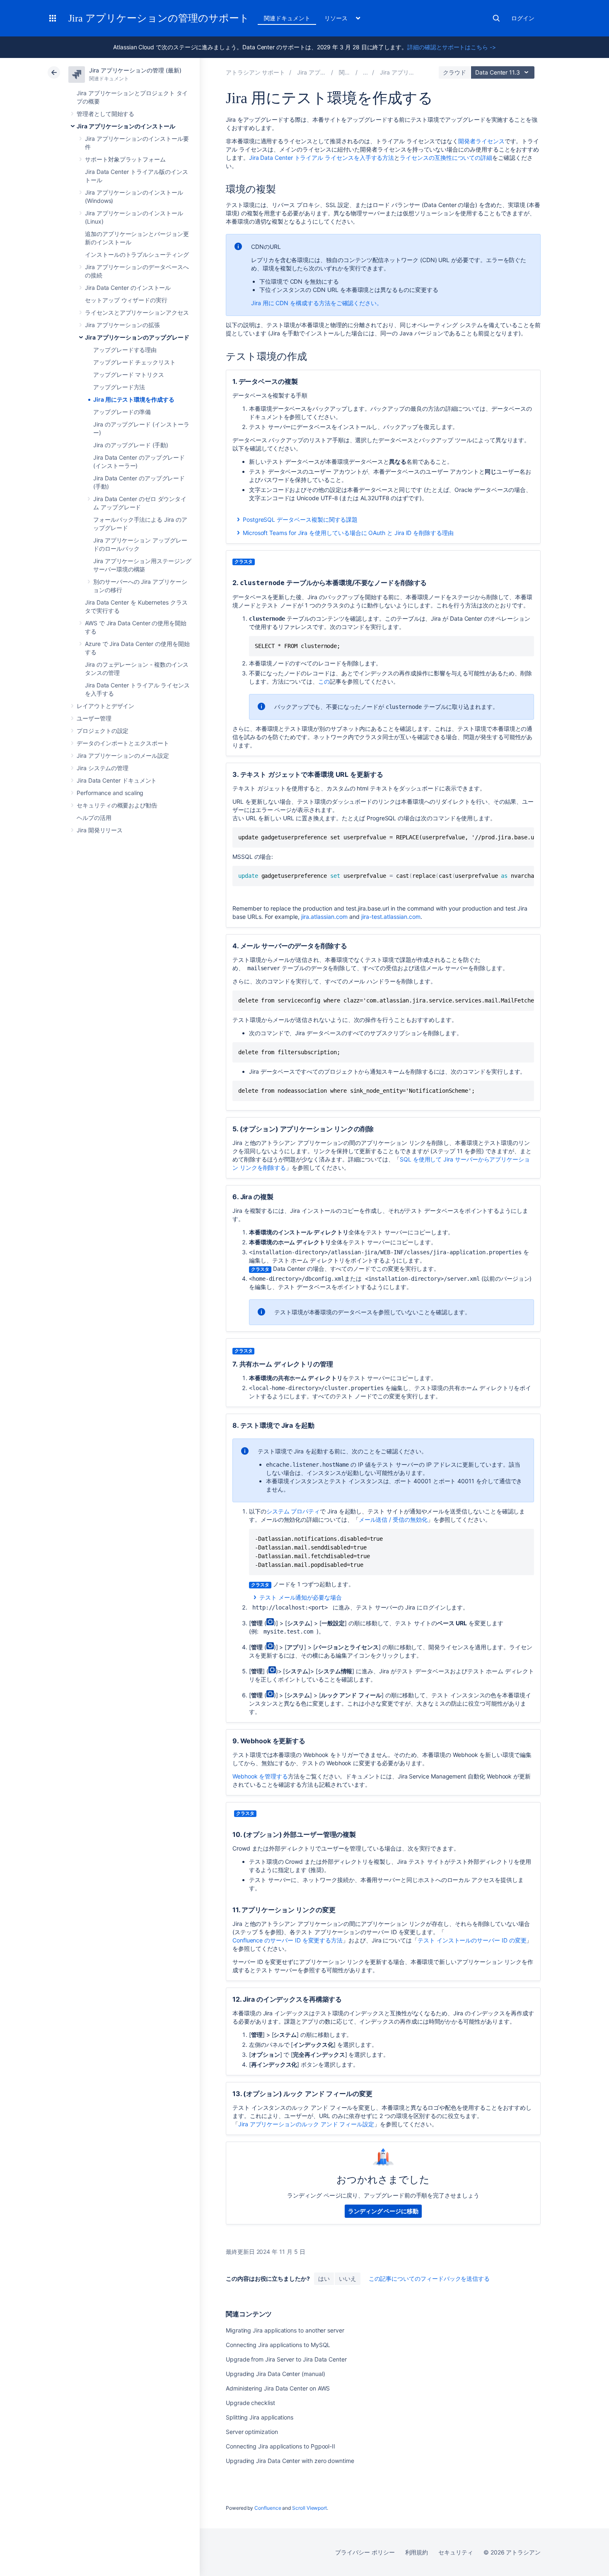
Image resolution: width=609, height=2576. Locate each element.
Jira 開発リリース (100, 830)
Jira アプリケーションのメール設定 (123, 755)
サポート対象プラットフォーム (125, 159)
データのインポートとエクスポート (123, 743)
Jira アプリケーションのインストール (126, 126)
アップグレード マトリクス (129, 375)
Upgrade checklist (250, 2403)
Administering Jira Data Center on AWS (278, 2388)
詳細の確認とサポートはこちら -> (452, 47)
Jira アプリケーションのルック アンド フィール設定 (306, 2124)
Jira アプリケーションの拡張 (122, 325)
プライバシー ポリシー (365, 2552)
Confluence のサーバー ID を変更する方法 (288, 1940)
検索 (496, 18)
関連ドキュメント (287, 18)
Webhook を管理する (260, 1776)
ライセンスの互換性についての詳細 (446, 158)
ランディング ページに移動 (383, 2211)
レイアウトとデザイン (105, 706)
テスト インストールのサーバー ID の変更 (472, 1940)
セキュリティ (456, 2552)
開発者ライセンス (481, 141)
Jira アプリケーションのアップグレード (137, 337)
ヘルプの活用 (94, 818)
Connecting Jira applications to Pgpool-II (280, 2446)
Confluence (268, 2508)
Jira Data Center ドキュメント (117, 780)
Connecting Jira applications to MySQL (278, 2345)
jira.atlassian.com (324, 917)
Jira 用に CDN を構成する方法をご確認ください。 (317, 303)
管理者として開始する (105, 114)
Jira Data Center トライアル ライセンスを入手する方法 (322, 158)
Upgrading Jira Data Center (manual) (275, 2374)
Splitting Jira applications (260, 2417)
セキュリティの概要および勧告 (117, 805)
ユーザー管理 (94, 718)
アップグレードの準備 (122, 412)
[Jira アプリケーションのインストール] (365, 72)
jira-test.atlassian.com (391, 917)
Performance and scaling (110, 793)
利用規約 (417, 2552)
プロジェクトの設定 (103, 731)
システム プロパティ (293, 1511)
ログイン (523, 18)
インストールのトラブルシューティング (137, 254)
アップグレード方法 (119, 387)
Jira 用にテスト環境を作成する (134, 399)
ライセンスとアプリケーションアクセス (137, 312)
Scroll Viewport (309, 2508)
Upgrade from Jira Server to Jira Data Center (286, 2359)
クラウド (454, 72)
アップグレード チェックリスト (134, 362)
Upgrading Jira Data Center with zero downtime (290, 2461)
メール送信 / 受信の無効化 (393, 1519)
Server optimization (252, 2432)
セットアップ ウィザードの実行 (126, 300)
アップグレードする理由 (125, 350)
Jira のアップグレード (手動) (131, 445)
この (324, 681)
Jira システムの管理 (103, 768)
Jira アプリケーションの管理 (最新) (135, 70)
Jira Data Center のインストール (128, 288)
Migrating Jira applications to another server (285, 2330)
